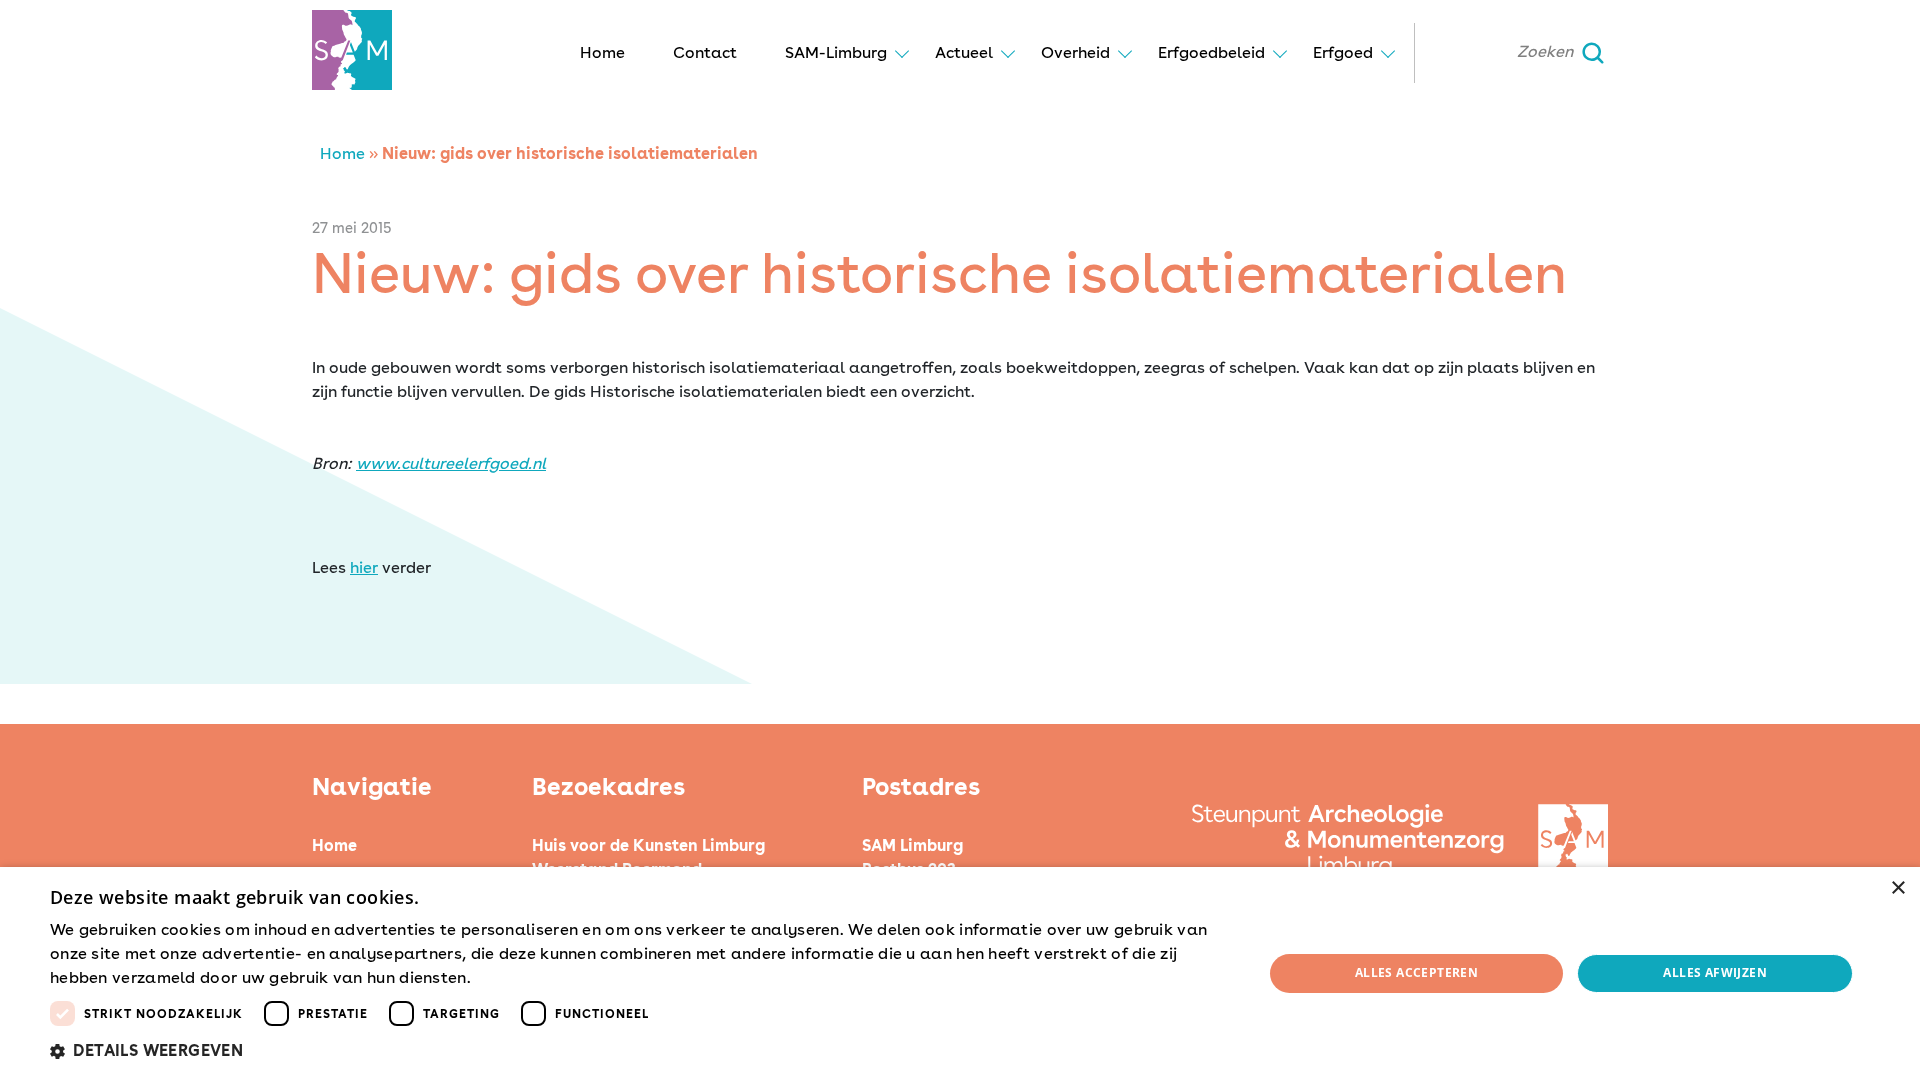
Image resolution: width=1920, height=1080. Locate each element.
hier (364, 567)
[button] (638, 1051)
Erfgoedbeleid (1211, 52)
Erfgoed (1343, 52)
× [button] (1897, 888)
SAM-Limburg (836, 52)
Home (602, 52)
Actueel (964, 52)
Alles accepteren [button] (1416, 972)
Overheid (1075, 52)
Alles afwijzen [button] (1715, 972)
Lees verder (510, 979)
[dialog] (960, 973)
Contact (705, 52)
